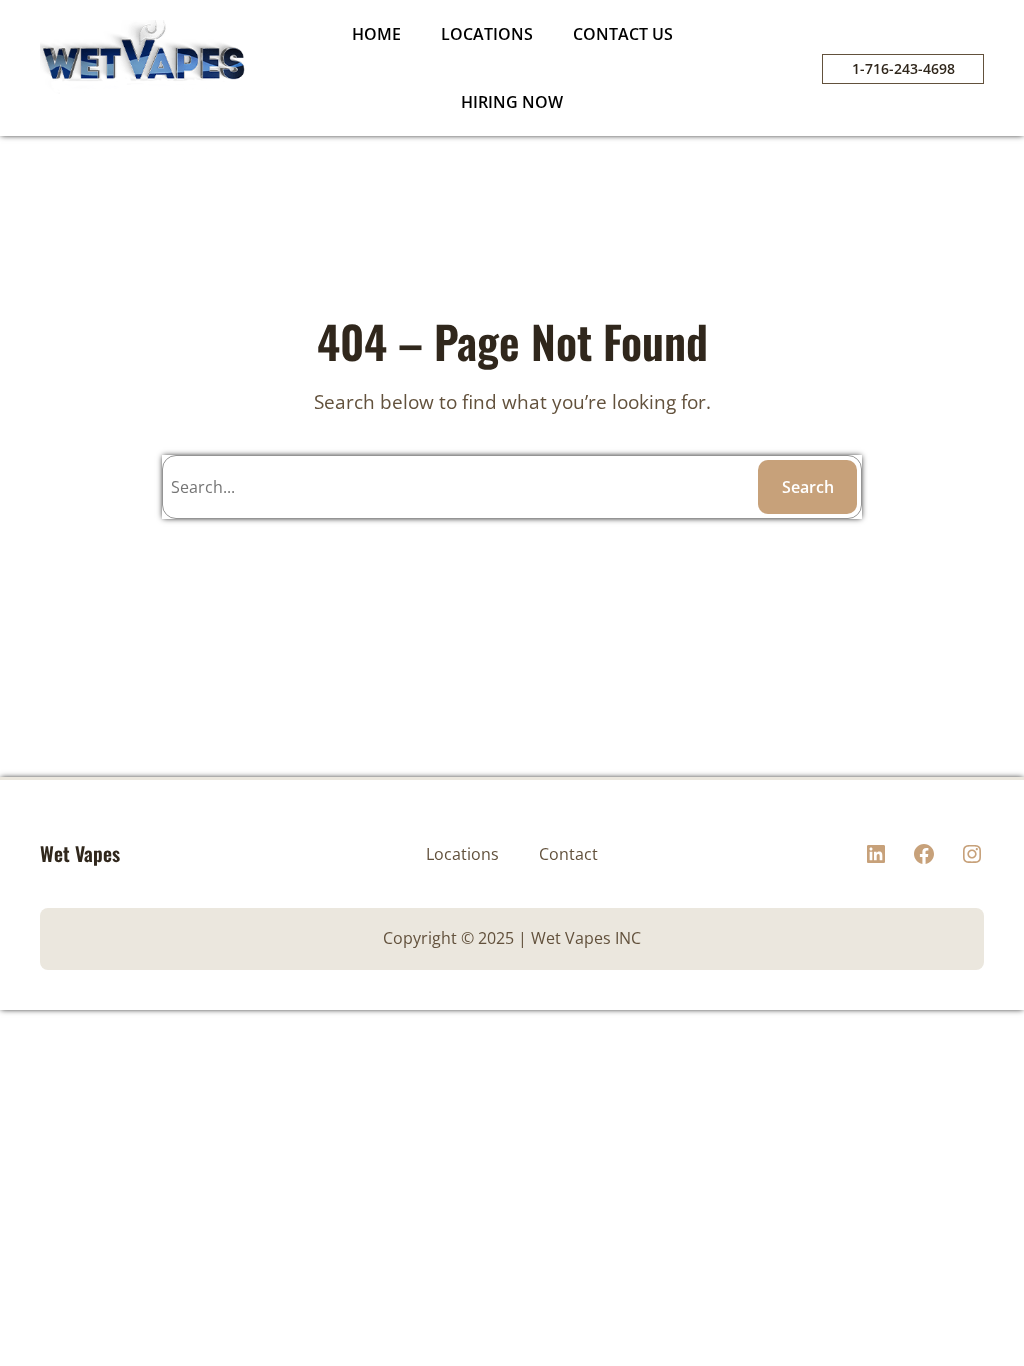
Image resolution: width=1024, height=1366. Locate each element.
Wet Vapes (80, 853)
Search (808, 487)
